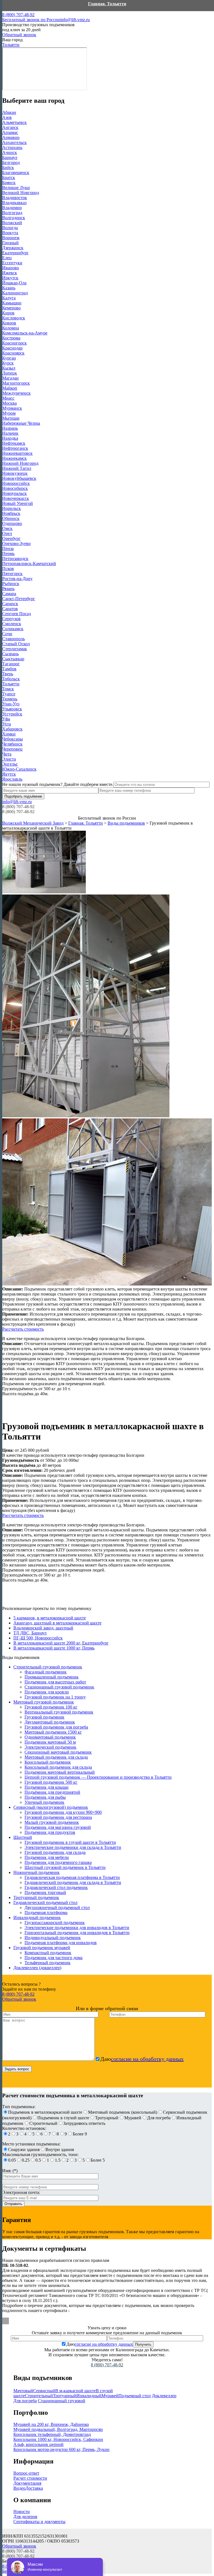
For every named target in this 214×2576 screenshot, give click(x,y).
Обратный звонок (19, 35)
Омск (7, 528)
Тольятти (11, 684)
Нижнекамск (14, 458)
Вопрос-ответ (26, 2473)
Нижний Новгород (20, 463)
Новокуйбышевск (19, 478)
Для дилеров (25, 2517)
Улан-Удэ (11, 704)
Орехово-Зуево (16, 543)
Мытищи (11, 418)
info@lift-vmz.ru (75, 20)
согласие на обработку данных (147, 2059)
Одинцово (12, 523)
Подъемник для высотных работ (55, 1682)
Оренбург (11, 538)
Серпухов (11, 619)
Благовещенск (16, 173)
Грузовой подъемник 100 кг (51, 1707)
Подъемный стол (135, 2396)
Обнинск (11, 518)
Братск (9, 178)
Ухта (7, 724)
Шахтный (23, 1837)
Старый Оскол (16, 644)
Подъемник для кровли (47, 1692)
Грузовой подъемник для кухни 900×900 (63, 1812)
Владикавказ (14, 203)
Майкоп (10, 388)
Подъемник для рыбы (45, 1797)
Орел (7, 533)
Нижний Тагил (17, 468)
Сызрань (10, 654)
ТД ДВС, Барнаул (30, 1633)
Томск (8, 689)
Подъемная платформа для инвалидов (61, 1943)
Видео (19, 2488)
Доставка (34, 2488)
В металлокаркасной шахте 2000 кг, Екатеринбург (61, 1643)
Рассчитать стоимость (23, 1329)
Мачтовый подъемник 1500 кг (53, 1732)
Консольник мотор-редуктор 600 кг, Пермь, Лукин (61, 2449)
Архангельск (14, 142)
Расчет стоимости (30, 2478)
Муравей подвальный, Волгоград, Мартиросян (58, 2429)
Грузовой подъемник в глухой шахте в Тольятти (70, 1842)
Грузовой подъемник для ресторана (58, 1817)
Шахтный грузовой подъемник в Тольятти (65, 1867)
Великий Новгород (21, 193)
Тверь (8, 674)
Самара (9, 594)
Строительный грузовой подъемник (48, 1667)
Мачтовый (23, 2391)
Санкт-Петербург (19, 599)
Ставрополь (14, 639)
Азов (7, 117)
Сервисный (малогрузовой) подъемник (51, 1807)
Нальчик (10, 433)
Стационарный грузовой (62, 2401)
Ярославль (12, 779)
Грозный (10, 243)
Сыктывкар (13, 659)
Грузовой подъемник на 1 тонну (55, 1697)
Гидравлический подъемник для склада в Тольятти (73, 1882)
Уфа (6, 719)
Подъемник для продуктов (50, 1832)
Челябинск (12, 744)
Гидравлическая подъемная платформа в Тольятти (72, 1877)
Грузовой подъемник (44, 1717)
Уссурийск (12, 714)
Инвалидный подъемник (37, 1918)
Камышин (12, 303)
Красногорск (14, 343)
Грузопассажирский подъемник (55, 1923)
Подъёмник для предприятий (52, 1792)
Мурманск (12, 408)
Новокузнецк (15, 473)
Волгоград (12, 213)
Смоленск (12, 624)
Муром (9, 413)
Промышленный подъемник (52, 1677)
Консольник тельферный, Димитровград (52, 2434)
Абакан (9, 112)
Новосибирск (15, 488)
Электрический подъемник (50, 1747)
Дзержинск (13, 248)
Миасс (8, 398)
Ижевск (10, 273)
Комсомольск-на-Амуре (25, 333)
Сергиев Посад (17, 614)
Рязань (8, 589)
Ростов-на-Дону (17, 579)
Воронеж (11, 238)
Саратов (10, 609)
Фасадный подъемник (46, 1672)
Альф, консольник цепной (38, 2444)
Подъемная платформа (46, 1913)
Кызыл (9, 368)
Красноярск (13, 353)
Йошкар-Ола (14, 283)
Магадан (10, 378)
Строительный (39, 2396)
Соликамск (13, 629)
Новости (22, 2512)
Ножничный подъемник (37, 1872)
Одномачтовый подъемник (50, 1737)
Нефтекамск (14, 443)
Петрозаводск (15, 559)
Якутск (9, 774)
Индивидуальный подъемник (53, 1938)
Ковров (9, 323)
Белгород (11, 162)
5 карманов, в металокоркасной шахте (50, 1618)
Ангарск (10, 127)
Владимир (12, 208)
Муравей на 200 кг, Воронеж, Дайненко (51, 2424)
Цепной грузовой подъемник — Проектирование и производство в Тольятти (98, 1777)
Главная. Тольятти (107, 4)
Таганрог (11, 664)
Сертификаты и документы (39, 2522)
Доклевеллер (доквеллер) (37, 1968)
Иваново (11, 268)
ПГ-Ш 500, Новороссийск (38, 1638)
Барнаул (10, 157)
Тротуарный (65, 2396)
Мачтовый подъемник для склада (56, 1757)
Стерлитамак (15, 649)
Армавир (11, 137)
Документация (27, 2483)
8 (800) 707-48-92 (31, 17)
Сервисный (44, 2391)
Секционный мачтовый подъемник (58, 1752)
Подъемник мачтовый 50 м (50, 1742)
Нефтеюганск (15, 448)
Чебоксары (13, 739)
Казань (9, 288)
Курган (9, 358)
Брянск (9, 183)
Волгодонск (14, 218)
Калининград (15, 293)
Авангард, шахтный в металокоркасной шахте (57, 1623)
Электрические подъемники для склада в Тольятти (73, 1847)
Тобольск (11, 679)
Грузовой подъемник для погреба (56, 1727)
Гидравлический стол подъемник (56, 1887)
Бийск (8, 168)
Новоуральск (14, 493)
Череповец (12, 749)
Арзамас (10, 132)
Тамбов (9, 669)
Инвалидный (89, 2396)
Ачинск (10, 152)
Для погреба (25, 2401)
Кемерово (11, 308)
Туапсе (9, 694)
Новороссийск (16, 483)
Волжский (12, 223)
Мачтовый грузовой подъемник (44, 1702)
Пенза (8, 548)
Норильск (12, 508)
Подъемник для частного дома (53, 1958)
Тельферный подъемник (48, 1963)
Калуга (9, 298)
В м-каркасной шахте (76, 2391)
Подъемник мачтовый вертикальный (60, 1772)
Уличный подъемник (44, 1802)
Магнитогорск (16, 383)
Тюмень (10, 699)
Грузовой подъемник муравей (42, 1948)
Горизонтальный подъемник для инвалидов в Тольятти (77, 1933)
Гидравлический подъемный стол (45, 1902)
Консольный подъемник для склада (58, 1767)
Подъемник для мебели (47, 1857)
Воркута (10, 233)
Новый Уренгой (18, 503)
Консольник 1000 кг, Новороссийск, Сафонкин (58, 2439)
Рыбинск (11, 584)
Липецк (10, 373)
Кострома (11, 338)
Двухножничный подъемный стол (57, 1907)
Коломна (11, 328)
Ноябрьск (11, 513)
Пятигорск (12, 574)
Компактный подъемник (48, 1953)
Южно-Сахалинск (19, 769)
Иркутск (10, 278)
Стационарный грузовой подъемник (59, 1687)
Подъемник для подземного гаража (58, 1862)
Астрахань (12, 147)
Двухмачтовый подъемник (50, 1722)
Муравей (110, 2396)
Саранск (10, 604)
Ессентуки (12, 263)
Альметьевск (14, 122)
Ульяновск (12, 709)
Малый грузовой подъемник (52, 1822)
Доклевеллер (164, 2396)
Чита (7, 754)
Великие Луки (16, 188)
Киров (8, 313)
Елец (7, 258)
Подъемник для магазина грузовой (58, 1827)
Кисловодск (14, 318)
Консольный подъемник (48, 1762)
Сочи (7, 634)
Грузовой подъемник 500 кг (51, 1782)
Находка (10, 438)
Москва (9, 403)
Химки (9, 734)
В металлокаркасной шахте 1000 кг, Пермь (54, 1648)
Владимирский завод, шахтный (43, 1628)
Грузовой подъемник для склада (55, 1852)
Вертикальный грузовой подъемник (59, 1712)
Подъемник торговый (45, 1892)
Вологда (10, 228)
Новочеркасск (16, 498)
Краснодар (12, 348)
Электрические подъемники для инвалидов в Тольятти (77, 1928)
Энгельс (10, 764)
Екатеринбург (15, 253)
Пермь (8, 553)
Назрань (10, 428)
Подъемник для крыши (47, 1787)
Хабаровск (12, 729)
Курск (8, 363)
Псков (8, 569)
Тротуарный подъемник (36, 1897)
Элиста (9, 759)
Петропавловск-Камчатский (29, 564)
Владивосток (15, 198)
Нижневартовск (17, 453)
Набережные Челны (21, 423)
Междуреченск (16, 393)
